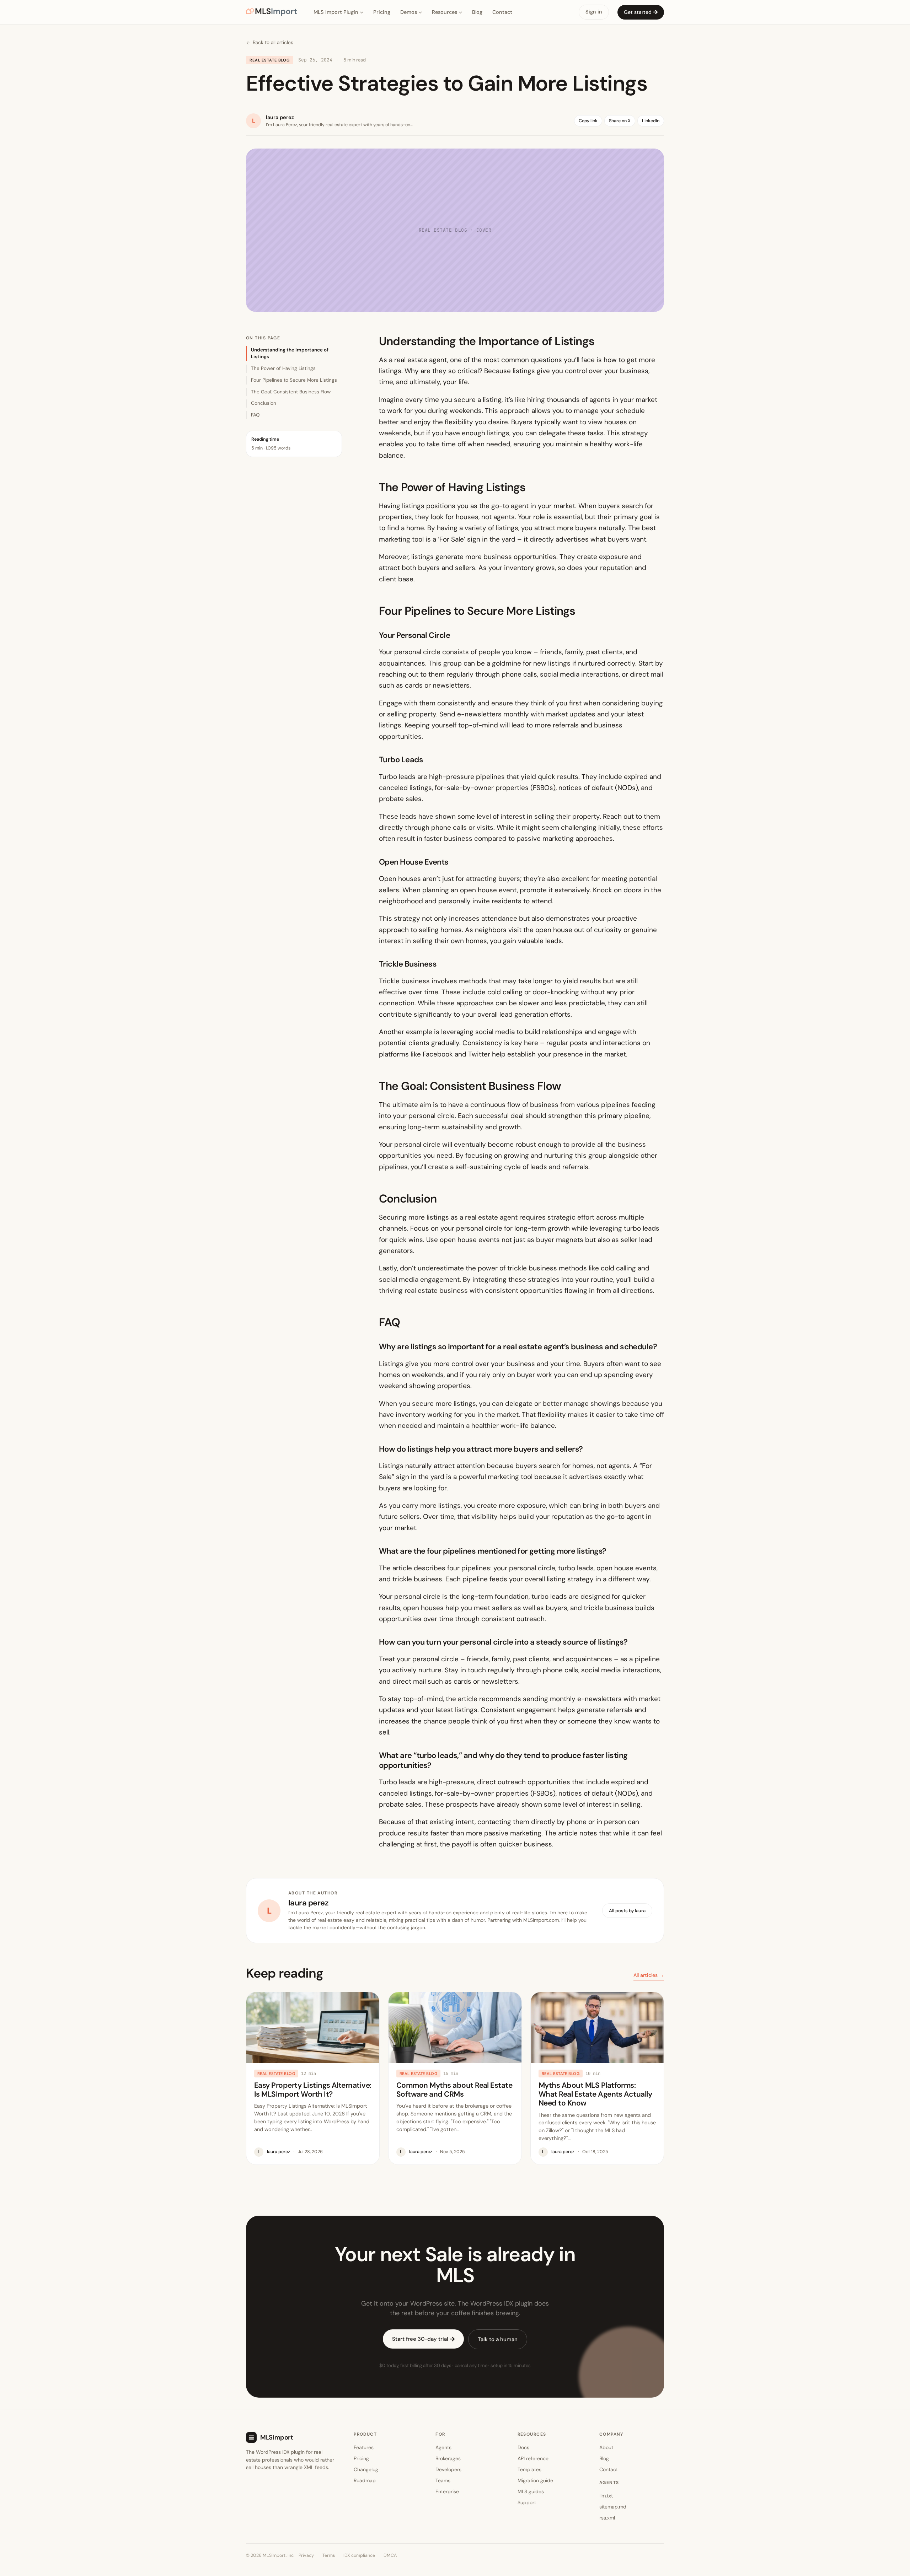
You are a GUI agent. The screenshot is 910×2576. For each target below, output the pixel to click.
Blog (477, 12)
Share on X (620, 121)
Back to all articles (273, 42)
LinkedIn (651, 121)
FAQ (255, 415)
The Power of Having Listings (283, 368)
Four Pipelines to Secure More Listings (294, 380)
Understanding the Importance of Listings (290, 353)
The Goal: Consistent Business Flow (291, 392)
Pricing (382, 12)
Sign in (594, 12)
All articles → (649, 1975)
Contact (502, 12)
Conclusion (264, 403)
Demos (409, 12)
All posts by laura (627, 1911)
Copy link (588, 121)
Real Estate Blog (270, 60)
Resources (445, 12)
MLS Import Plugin (336, 12)
